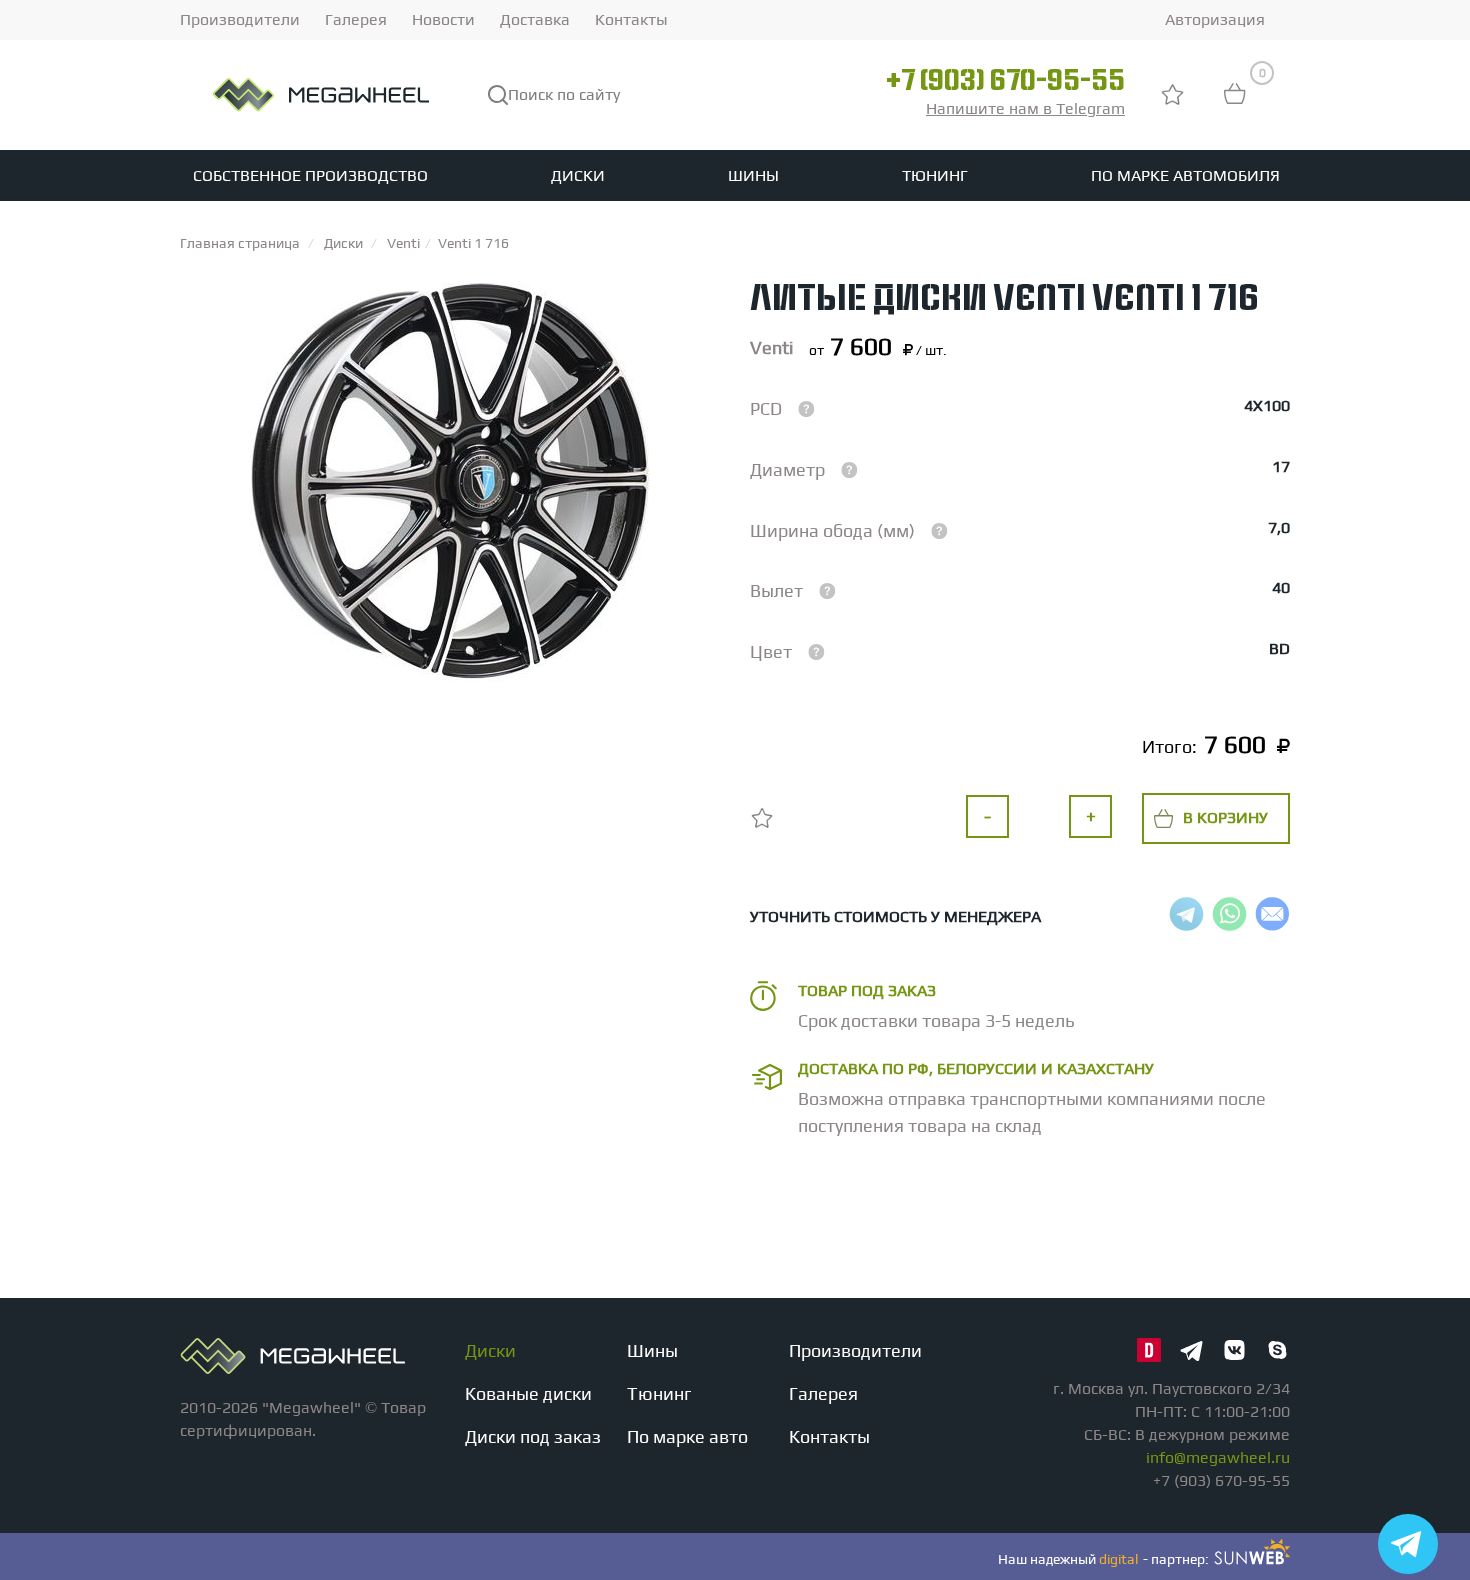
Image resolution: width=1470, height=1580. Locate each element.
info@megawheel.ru (1218, 1457)
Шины (753, 175)
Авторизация (1215, 19)
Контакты (631, 19)
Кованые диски (528, 1393)
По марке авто (687, 1436)
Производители (240, 19)
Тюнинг (935, 175)
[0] (1235, 103)
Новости (443, 19)
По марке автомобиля (1185, 175)
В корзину (1225, 817)
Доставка (535, 19)
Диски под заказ (533, 1436)
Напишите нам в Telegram (1025, 108)
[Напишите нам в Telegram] (1408, 1544)
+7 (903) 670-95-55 (1005, 83)
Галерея (356, 19)
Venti (771, 347)
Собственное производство (310, 175)
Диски (578, 175)
